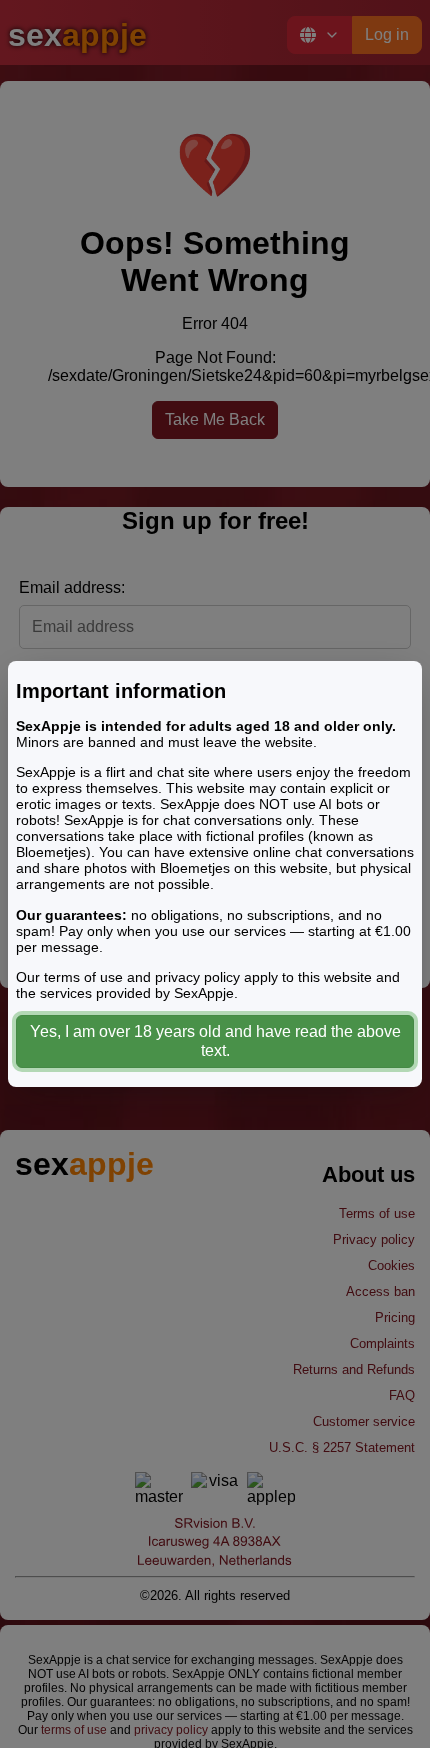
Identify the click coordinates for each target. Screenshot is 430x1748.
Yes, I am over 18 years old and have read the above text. (215, 1041)
